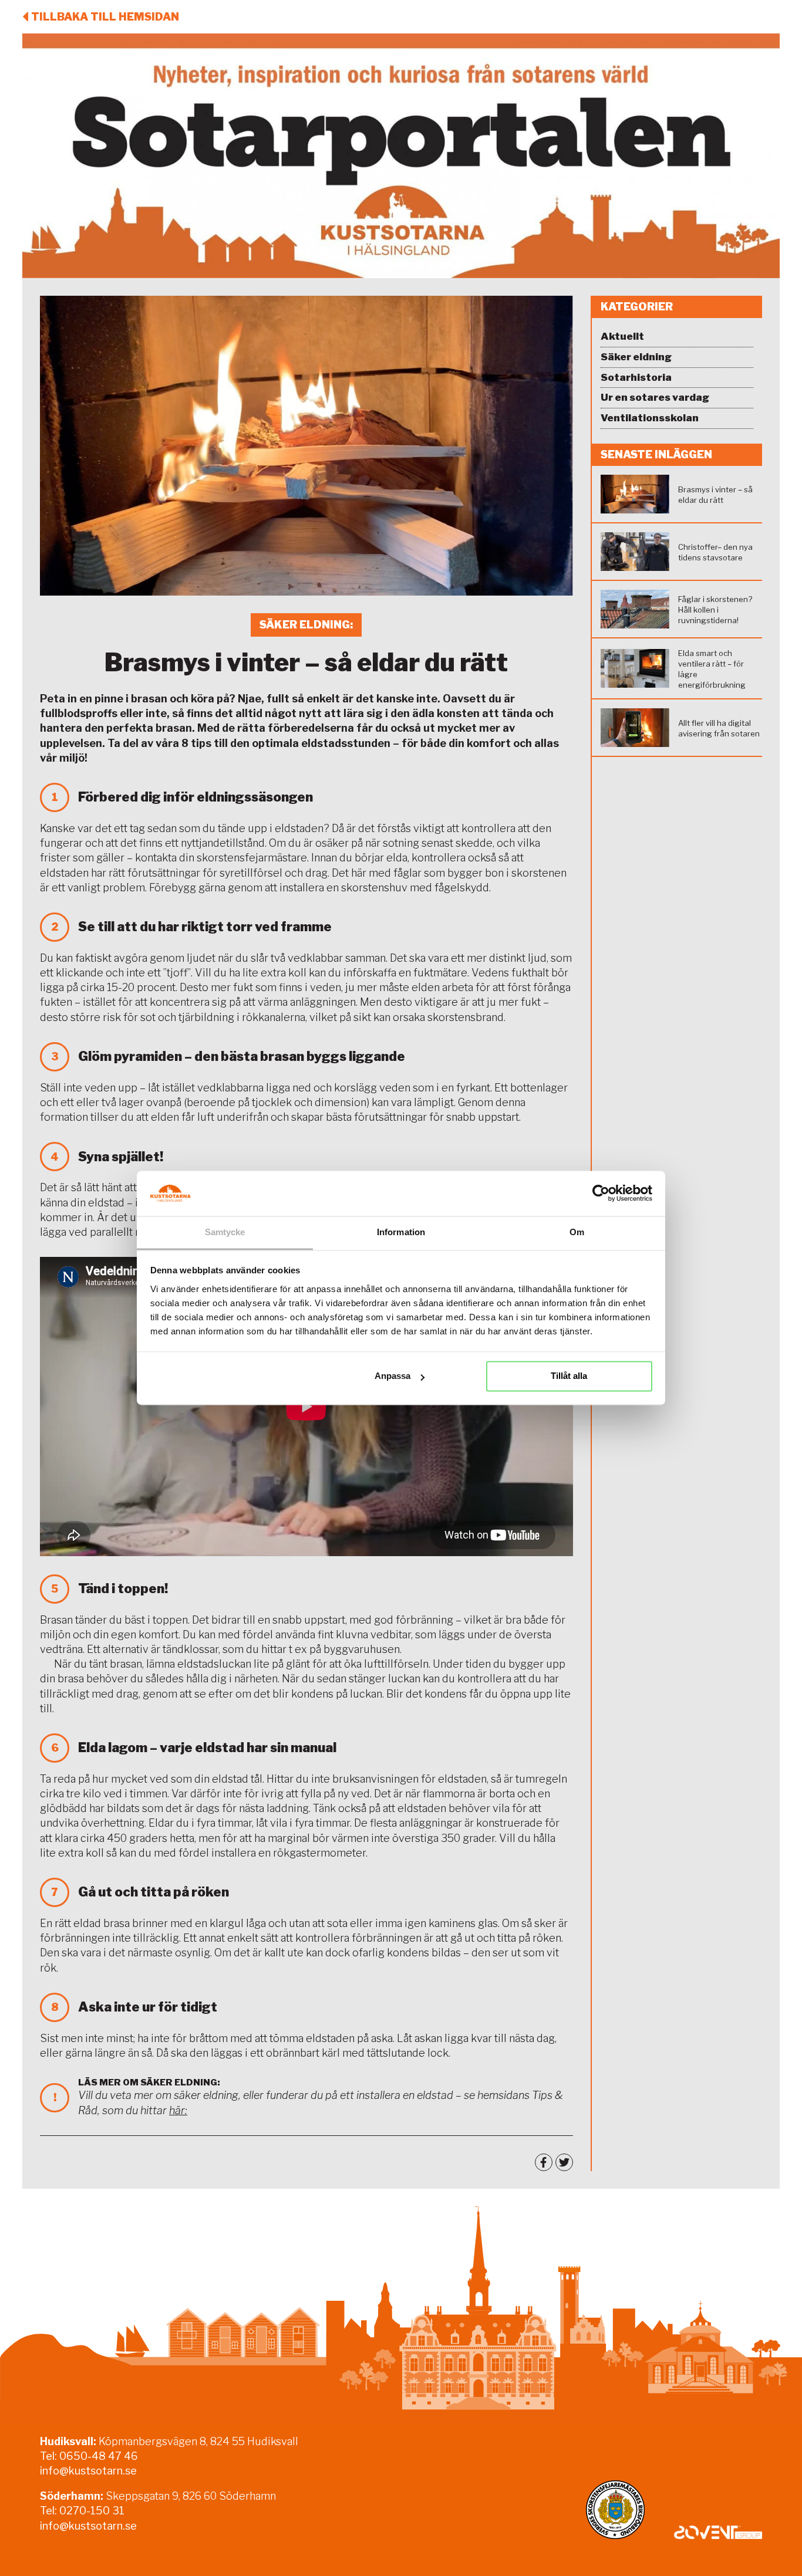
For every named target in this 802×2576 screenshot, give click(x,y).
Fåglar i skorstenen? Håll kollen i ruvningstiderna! (715, 610)
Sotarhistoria (636, 377)
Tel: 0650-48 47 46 (89, 2456)
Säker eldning (636, 357)
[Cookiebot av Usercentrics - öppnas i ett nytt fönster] (601, 1194)
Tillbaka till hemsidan (105, 17)
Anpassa (392, 1376)
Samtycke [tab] (225, 1232)
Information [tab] (401, 1232)
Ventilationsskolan (650, 418)
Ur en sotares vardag (655, 397)
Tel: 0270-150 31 (82, 2511)
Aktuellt (622, 336)
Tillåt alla (569, 1376)
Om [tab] (577, 1232)
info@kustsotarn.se (88, 2471)
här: (178, 2110)
